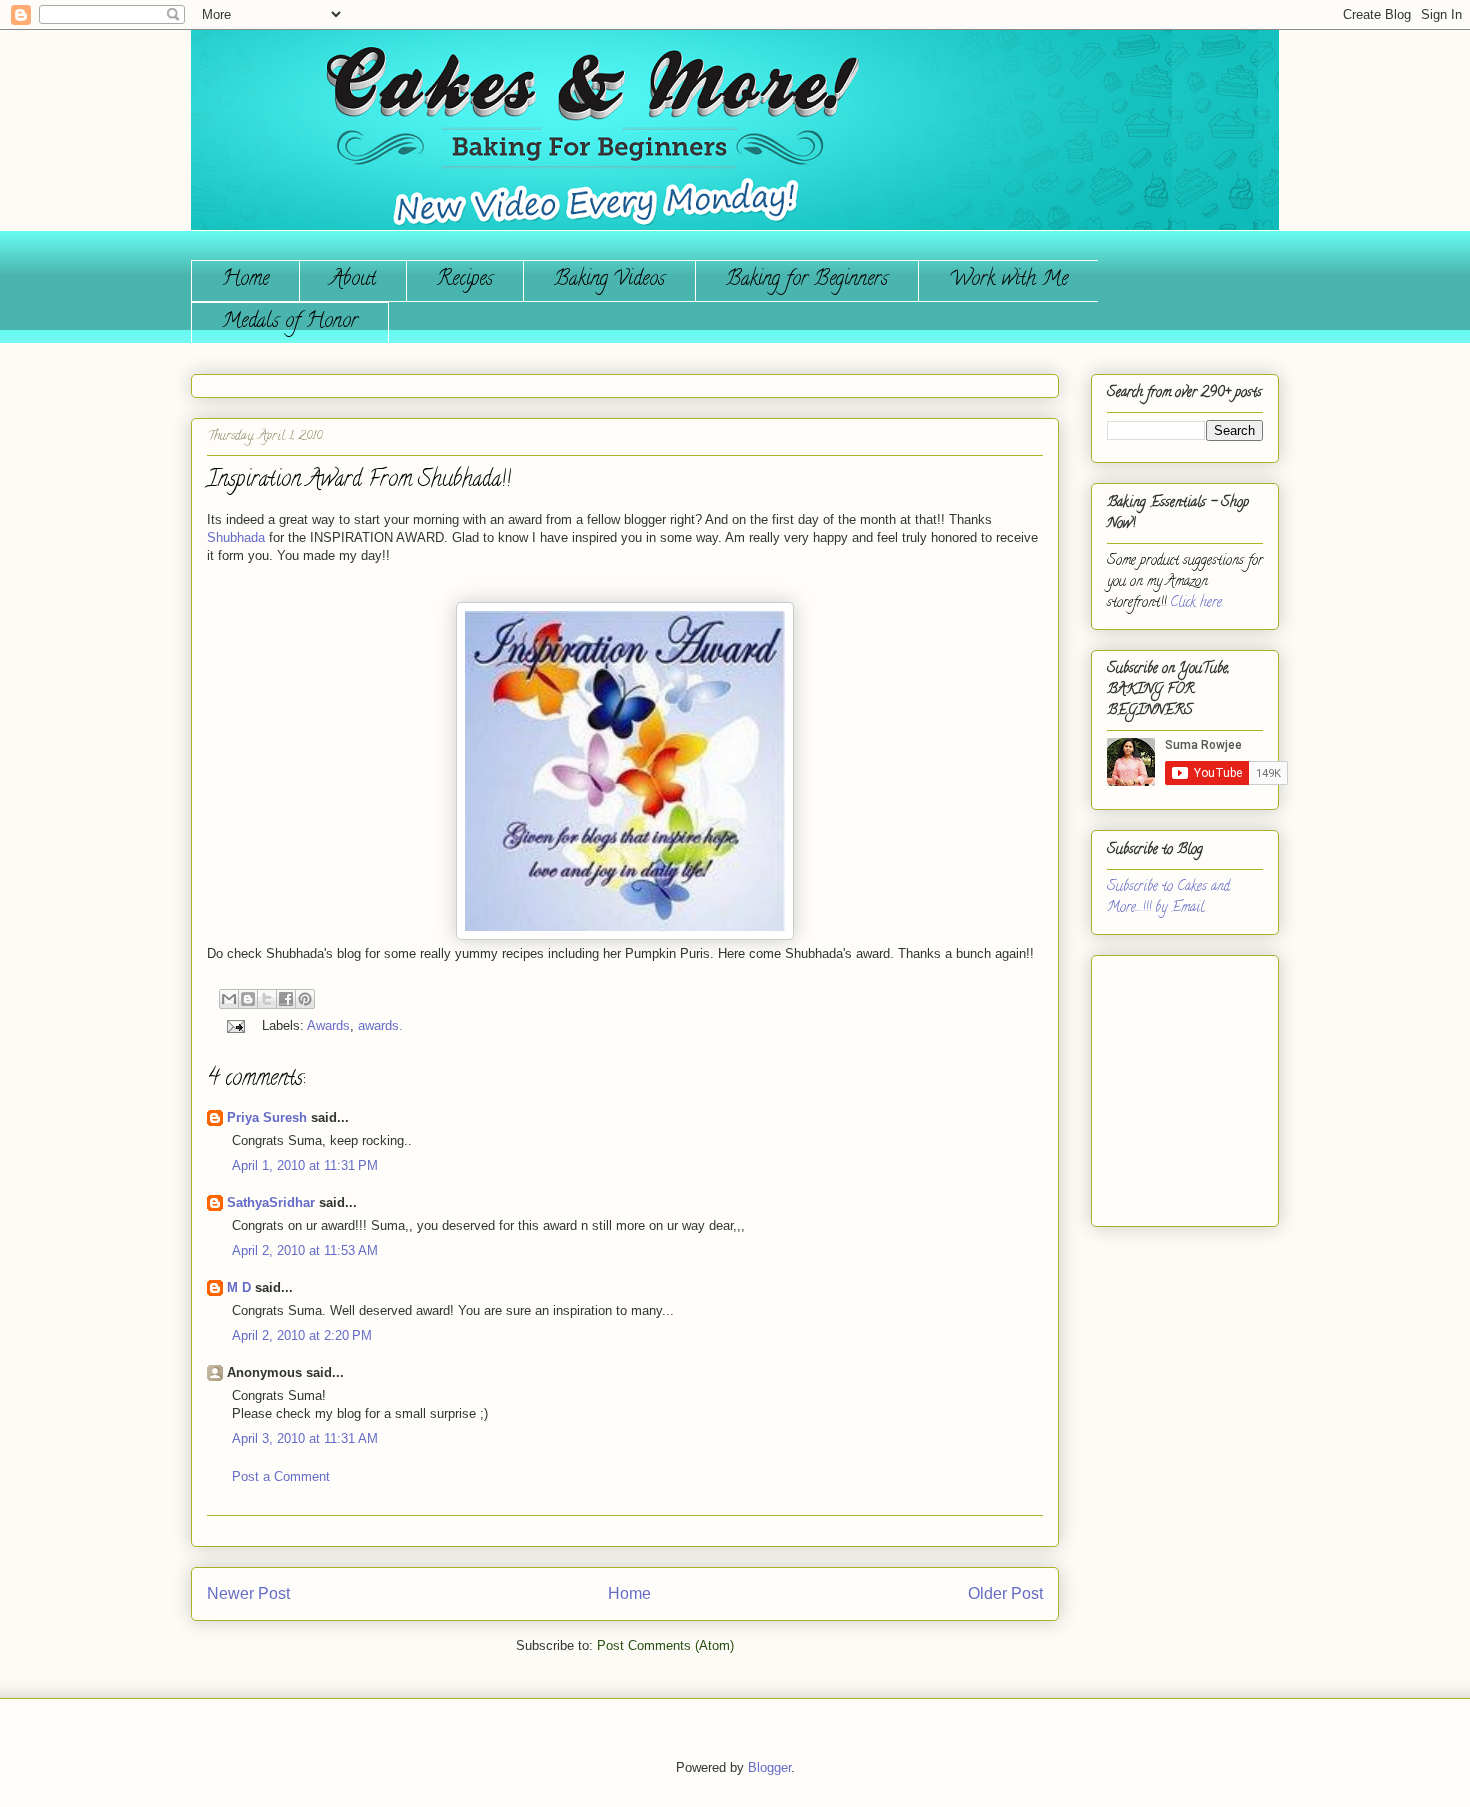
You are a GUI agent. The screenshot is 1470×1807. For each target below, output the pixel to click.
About (353, 280)
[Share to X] (267, 999)
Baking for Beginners (807, 280)
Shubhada (236, 537)
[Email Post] (234, 1025)
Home (245, 280)
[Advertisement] (1167, 1083)
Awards (328, 1025)
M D (239, 1287)
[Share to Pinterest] (305, 999)
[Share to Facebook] (286, 999)
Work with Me (1008, 280)
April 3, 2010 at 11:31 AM (305, 1438)
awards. (380, 1025)
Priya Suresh (267, 1117)
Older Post (1005, 1593)
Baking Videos (609, 280)
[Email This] (229, 999)
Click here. (1197, 603)
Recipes (465, 280)
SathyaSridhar (271, 1202)
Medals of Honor (290, 322)
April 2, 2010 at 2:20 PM (302, 1335)
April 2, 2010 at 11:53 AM (305, 1250)
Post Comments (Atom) (665, 1645)
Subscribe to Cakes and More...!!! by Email (1168, 898)
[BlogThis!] (248, 999)
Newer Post (248, 1593)
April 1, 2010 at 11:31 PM (305, 1165)
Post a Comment (281, 1476)
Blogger (769, 1767)
